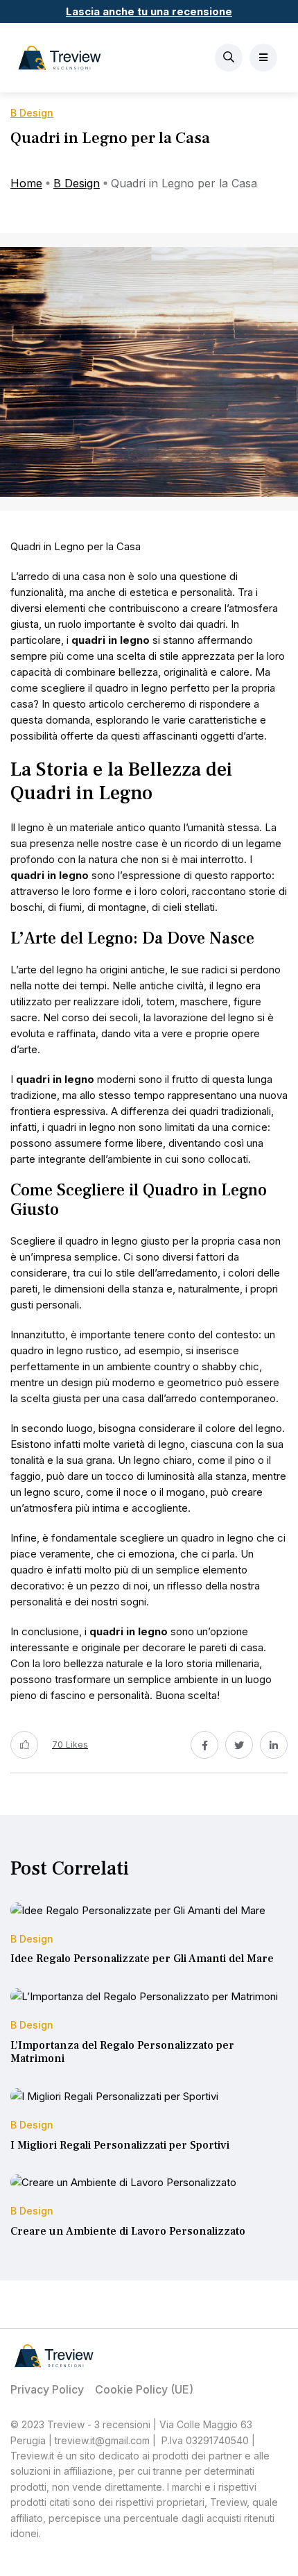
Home (26, 183)
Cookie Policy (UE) (144, 2389)
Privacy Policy (47, 2389)
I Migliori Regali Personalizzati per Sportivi (120, 2145)
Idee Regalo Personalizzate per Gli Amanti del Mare (142, 1959)
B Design (77, 183)
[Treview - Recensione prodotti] (60, 58)
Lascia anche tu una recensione (149, 11)
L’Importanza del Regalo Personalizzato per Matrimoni (122, 2052)
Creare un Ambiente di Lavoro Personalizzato (128, 2231)
